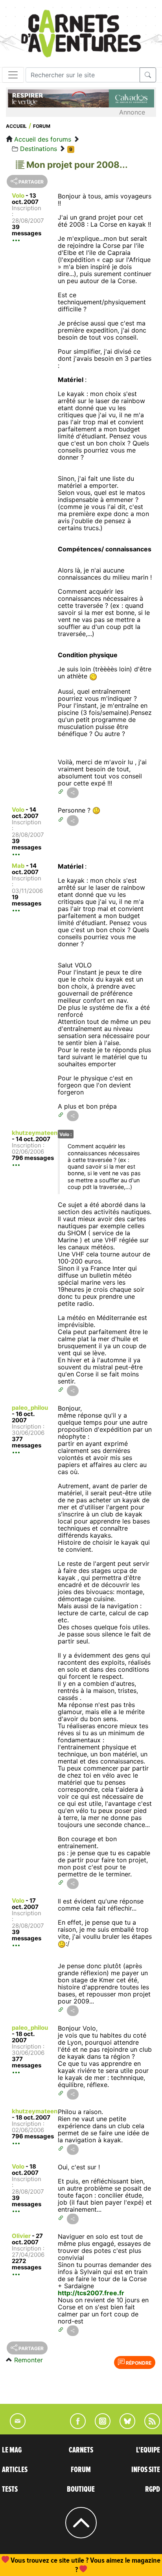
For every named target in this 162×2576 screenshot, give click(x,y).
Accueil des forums (43, 139)
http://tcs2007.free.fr (91, 2293)
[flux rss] (148, 2427)
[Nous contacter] (14, 2427)
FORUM (81, 2470)
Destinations (39, 149)
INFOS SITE (146, 2470)
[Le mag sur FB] (75, 2427)
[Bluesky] (123, 2427)
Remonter (29, 2360)
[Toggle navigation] (13, 75)
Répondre (138, 2363)
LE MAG (12, 2450)
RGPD (153, 2489)
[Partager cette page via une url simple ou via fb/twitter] (73, 793)
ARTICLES (15, 2470)
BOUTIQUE (81, 2489)
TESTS (10, 2489)
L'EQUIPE (148, 2450)
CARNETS (81, 2450)
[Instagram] (99, 2427)
